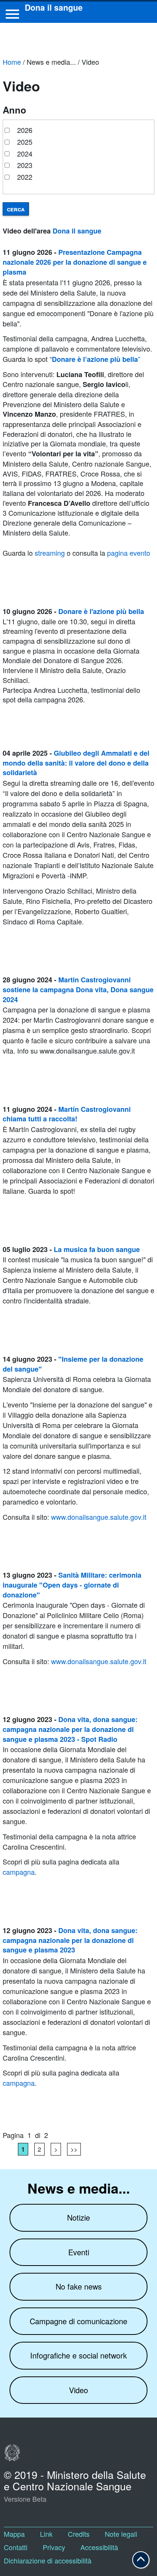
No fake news (79, 2286)
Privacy (54, 2547)
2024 (25, 154)
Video (78, 2390)
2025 (25, 142)
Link (46, 2534)
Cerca (16, 209)
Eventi (79, 2252)
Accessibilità (99, 2547)
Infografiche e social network (78, 2355)
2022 (25, 177)
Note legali (121, 2534)
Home (12, 62)
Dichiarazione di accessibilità (48, 2560)
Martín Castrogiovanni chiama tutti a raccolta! (67, 1114)
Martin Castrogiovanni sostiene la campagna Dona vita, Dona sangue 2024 (78, 989)
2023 (25, 165)
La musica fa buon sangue (97, 1249)
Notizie (78, 2217)
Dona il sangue (77, 231)
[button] (141, 2560)
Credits (79, 2534)
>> (74, 2149)
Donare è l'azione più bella (101, 611)
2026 (25, 130)
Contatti (16, 2547)
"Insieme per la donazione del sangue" (73, 1364)
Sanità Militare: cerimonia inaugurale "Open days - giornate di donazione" (72, 1585)
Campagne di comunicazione (78, 2321)
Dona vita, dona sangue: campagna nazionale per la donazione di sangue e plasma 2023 (70, 1940)
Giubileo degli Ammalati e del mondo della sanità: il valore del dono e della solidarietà (76, 763)
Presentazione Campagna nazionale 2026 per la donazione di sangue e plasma (75, 262)
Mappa (14, 2534)
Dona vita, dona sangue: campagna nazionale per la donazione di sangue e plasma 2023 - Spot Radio (70, 1729)
